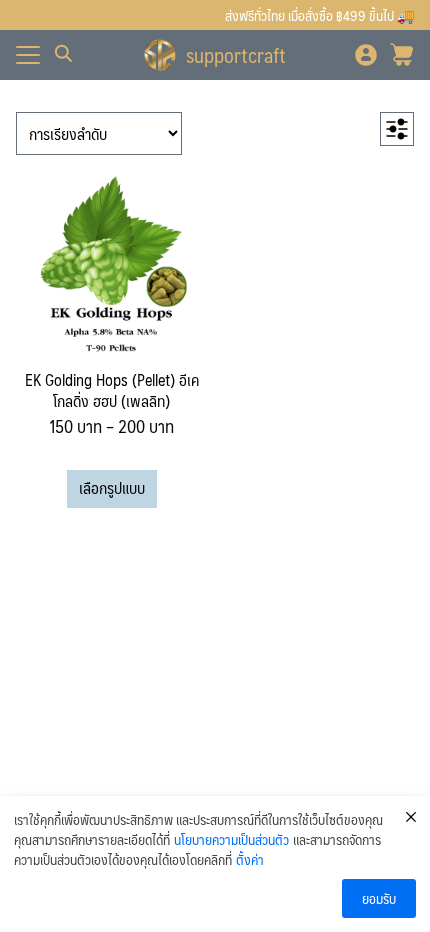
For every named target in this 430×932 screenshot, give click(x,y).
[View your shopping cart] (402, 55)
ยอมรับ (379, 898)
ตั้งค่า (250, 860)
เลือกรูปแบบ (112, 487)
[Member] (366, 55)
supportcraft (236, 55)
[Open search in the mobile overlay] (64, 54)
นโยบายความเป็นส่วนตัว (231, 840)
